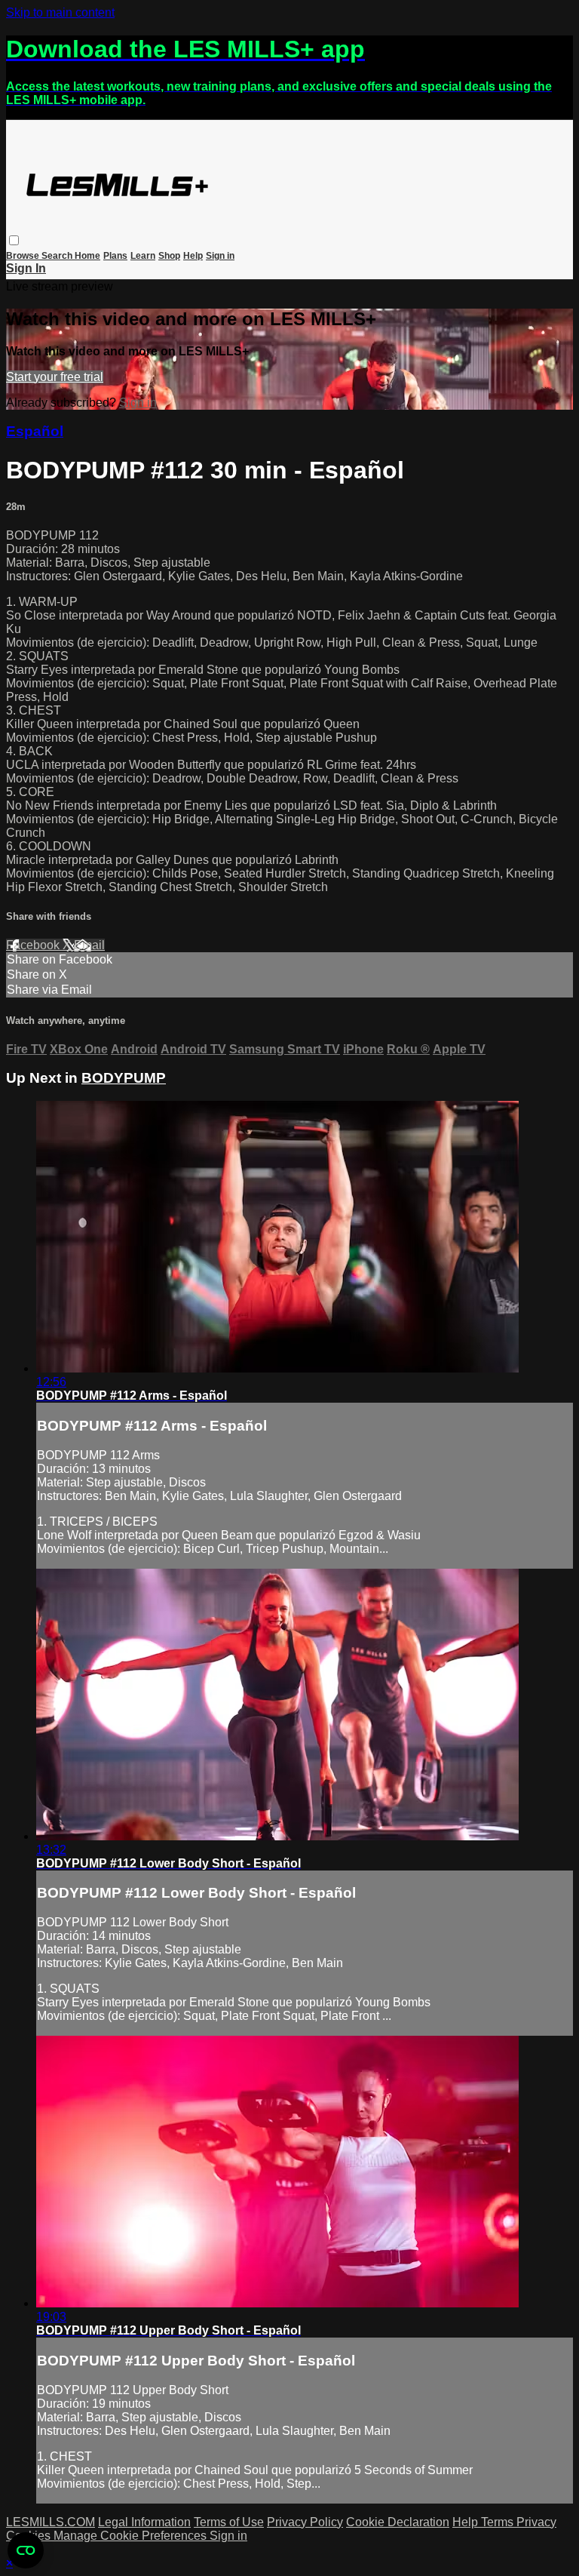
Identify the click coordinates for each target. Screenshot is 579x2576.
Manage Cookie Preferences (132, 2536)
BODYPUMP (124, 1078)
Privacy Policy (305, 2522)
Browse (24, 256)
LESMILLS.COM (51, 2522)
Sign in (220, 256)
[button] (14, 240)
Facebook (34, 945)
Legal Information (144, 2522)
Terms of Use (229, 2522)
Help (193, 256)
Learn (143, 256)
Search (58, 256)
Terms (499, 2522)
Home (87, 256)
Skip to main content (60, 12)
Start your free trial (55, 377)
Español (35, 431)
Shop (169, 256)
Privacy (536, 2522)
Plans (115, 256)
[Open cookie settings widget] (26, 2550)
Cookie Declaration (398, 2522)
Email (89, 945)
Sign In (26, 268)
